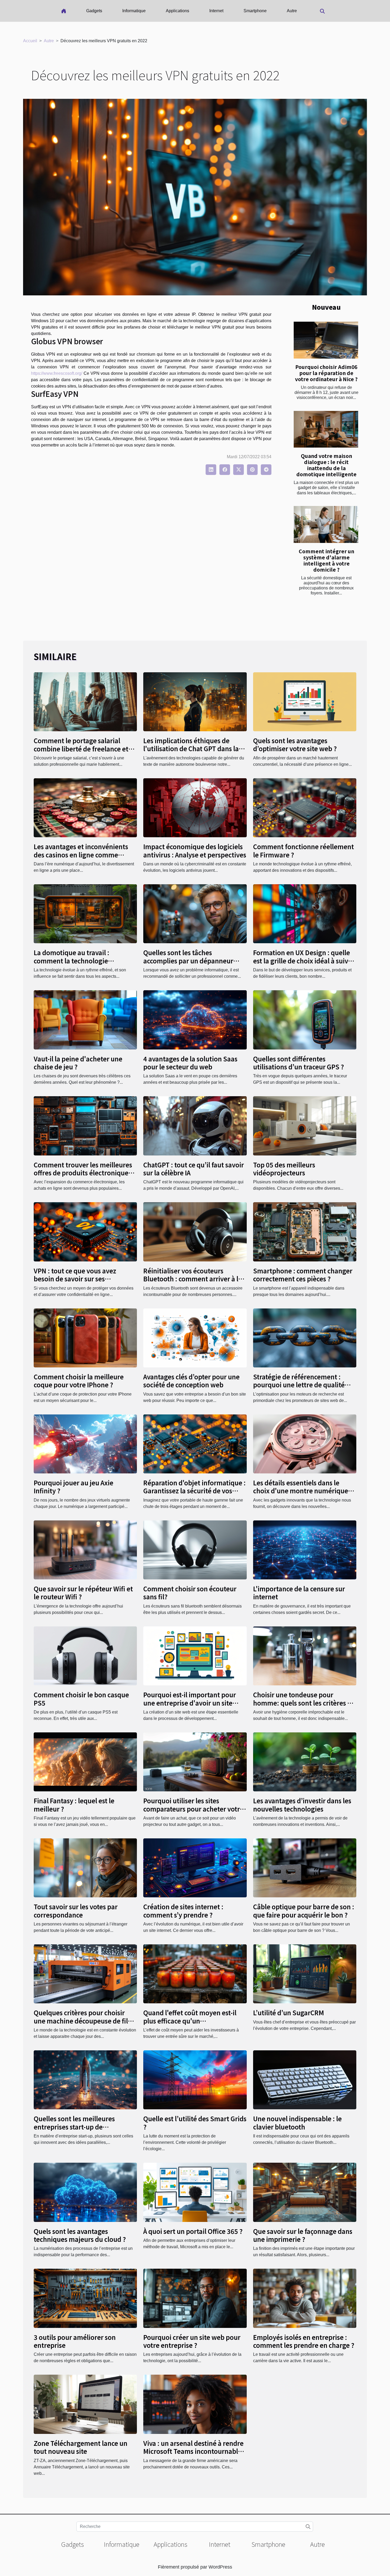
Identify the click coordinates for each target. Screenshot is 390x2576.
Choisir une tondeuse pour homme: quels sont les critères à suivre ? (302, 1703)
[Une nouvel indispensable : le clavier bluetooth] (305, 2080)
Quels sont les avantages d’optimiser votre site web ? (295, 744)
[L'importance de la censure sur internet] (305, 1550)
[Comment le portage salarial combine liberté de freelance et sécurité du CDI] (85, 701)
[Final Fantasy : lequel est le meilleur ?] (85, 1761)
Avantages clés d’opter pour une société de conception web (191, 1381)
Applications (177, 11)
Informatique (134, 11)
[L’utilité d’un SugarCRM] (305, 1973)
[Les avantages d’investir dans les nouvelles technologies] (305, 1761)
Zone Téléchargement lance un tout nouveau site (81, 2447)
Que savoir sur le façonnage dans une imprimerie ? (303, 2235)
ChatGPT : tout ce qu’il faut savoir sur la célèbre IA (194, 1169)
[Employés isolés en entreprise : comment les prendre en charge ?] (305, 2298)
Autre (292, 11)
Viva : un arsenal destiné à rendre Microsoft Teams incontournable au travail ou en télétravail (193, 2451)
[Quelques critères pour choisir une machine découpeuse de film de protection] (85, 1973)
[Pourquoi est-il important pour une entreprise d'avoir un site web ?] (195, 1655)
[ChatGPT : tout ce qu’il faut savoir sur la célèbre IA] (195, 1126)
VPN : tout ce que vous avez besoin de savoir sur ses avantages (75, 1279)
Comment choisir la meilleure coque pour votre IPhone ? (79, 1381)
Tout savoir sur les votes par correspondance (76, 1910)
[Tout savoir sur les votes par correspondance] (85, 1867)
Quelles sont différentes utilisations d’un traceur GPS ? (298, 1063)
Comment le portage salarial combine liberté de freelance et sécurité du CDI (81, 749)
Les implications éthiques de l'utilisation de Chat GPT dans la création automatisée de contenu (194, 749)
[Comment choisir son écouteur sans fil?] (195, 1550)
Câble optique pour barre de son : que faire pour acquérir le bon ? (304, 1910)
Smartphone (255, 11)
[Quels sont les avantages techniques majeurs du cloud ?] (85, 2192)
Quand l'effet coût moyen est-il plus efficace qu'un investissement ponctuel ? (190, 2021)
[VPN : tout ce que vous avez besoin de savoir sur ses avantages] (85, 1232)
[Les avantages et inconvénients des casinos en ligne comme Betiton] (85, 807)
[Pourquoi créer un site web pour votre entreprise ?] (195, 2298)
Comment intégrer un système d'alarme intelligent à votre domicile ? (326, 560)
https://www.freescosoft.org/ (57, 373)
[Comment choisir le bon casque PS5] (85, 1655)
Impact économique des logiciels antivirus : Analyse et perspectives (195, 850)
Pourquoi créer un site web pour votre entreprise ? (192, 2341)
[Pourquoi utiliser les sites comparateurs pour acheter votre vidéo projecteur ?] (195, 1761)
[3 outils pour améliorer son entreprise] (85, 2298)
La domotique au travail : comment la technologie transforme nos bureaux (71, 960)
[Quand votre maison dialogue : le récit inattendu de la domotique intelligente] (326, 429)
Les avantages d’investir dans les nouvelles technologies (302, 1805)
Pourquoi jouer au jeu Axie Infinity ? (73, 1487)
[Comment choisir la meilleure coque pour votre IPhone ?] (85, 1338)
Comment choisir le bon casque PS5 (81, 1699)
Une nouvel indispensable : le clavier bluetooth (297, 2122)
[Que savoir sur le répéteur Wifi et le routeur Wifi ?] (85, 1550)
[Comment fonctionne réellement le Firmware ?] (305, 807)
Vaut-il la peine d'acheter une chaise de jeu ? (78, 1063)
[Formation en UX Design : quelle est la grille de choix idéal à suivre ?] (305, 914)
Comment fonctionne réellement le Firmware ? (304, 850)
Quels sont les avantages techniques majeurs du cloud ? (80, 2235)
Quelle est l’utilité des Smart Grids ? (195, 2122)
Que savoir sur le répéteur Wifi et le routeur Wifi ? (83, 1593)
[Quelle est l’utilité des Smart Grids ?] (195, 2080)
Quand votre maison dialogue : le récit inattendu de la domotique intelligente (326, 465)
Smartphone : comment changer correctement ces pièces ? (303, 1275)
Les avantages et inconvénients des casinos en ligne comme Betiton (81, 855)
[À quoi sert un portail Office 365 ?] (195, 2192)
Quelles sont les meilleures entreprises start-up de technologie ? (74, 2127)
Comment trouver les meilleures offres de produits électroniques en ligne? (83, 1173)
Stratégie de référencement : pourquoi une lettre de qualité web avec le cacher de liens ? (299, 1385)
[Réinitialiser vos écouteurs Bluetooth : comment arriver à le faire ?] (195, 1232)
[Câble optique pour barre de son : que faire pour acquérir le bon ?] (305, 1867)
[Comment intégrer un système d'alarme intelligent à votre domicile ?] (326, 524)
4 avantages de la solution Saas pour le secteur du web (190, 1063)
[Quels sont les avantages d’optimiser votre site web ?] (305, 701)
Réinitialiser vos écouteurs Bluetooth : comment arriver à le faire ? (193, 1279)
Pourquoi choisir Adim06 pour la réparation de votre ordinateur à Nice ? (326, 373)
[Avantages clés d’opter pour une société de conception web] (195, 1338)
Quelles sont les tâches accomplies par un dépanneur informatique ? (188, 960)
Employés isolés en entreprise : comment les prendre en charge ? (304, 2341)
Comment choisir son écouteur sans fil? (190, 1593)
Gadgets (94, 11)
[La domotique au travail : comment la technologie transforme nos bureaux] (85, 914)
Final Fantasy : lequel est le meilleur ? (74, 1805)
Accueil (30, 41)
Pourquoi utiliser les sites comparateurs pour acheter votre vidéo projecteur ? (193, 1809)
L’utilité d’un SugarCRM (289, 2012)
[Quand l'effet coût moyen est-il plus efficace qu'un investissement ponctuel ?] (195, 1973)
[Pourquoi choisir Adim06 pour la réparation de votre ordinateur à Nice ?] (326, 340)
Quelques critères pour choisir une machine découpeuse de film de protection (84, 2021)
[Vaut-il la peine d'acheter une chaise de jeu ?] (85, 1020)
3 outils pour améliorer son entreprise (75, 2341)
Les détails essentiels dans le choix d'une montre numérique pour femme (301, 1491)
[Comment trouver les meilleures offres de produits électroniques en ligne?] (85, 1126)
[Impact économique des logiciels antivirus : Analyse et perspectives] (195, 807)
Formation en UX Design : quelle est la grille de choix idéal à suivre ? (304, 960)
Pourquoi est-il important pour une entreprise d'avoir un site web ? (190, 1703)
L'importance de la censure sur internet (299, 1593)
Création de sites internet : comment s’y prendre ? (183, 1910)
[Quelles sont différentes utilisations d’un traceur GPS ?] (305, 1020)
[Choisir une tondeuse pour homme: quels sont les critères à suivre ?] (305, 1655)
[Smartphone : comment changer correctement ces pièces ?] (305, 1232)
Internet (216, 11)
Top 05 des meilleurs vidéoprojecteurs (284, 1169)
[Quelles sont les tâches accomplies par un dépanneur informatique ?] (195, 914)
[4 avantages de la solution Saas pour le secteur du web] (195, 1020)
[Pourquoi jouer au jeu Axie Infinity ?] (85, 1444)
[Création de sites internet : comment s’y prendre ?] (195, 1867)
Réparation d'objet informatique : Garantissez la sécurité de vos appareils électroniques (194, 1491)
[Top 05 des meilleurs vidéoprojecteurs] (305, 1126)
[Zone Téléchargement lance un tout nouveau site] (85, 2404)
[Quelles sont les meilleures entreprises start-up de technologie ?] (85, 2080)
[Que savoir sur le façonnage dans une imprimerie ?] (305, 2192)
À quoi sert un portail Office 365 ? (193, 2231)
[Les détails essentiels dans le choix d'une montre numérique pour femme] (305, 1444)
